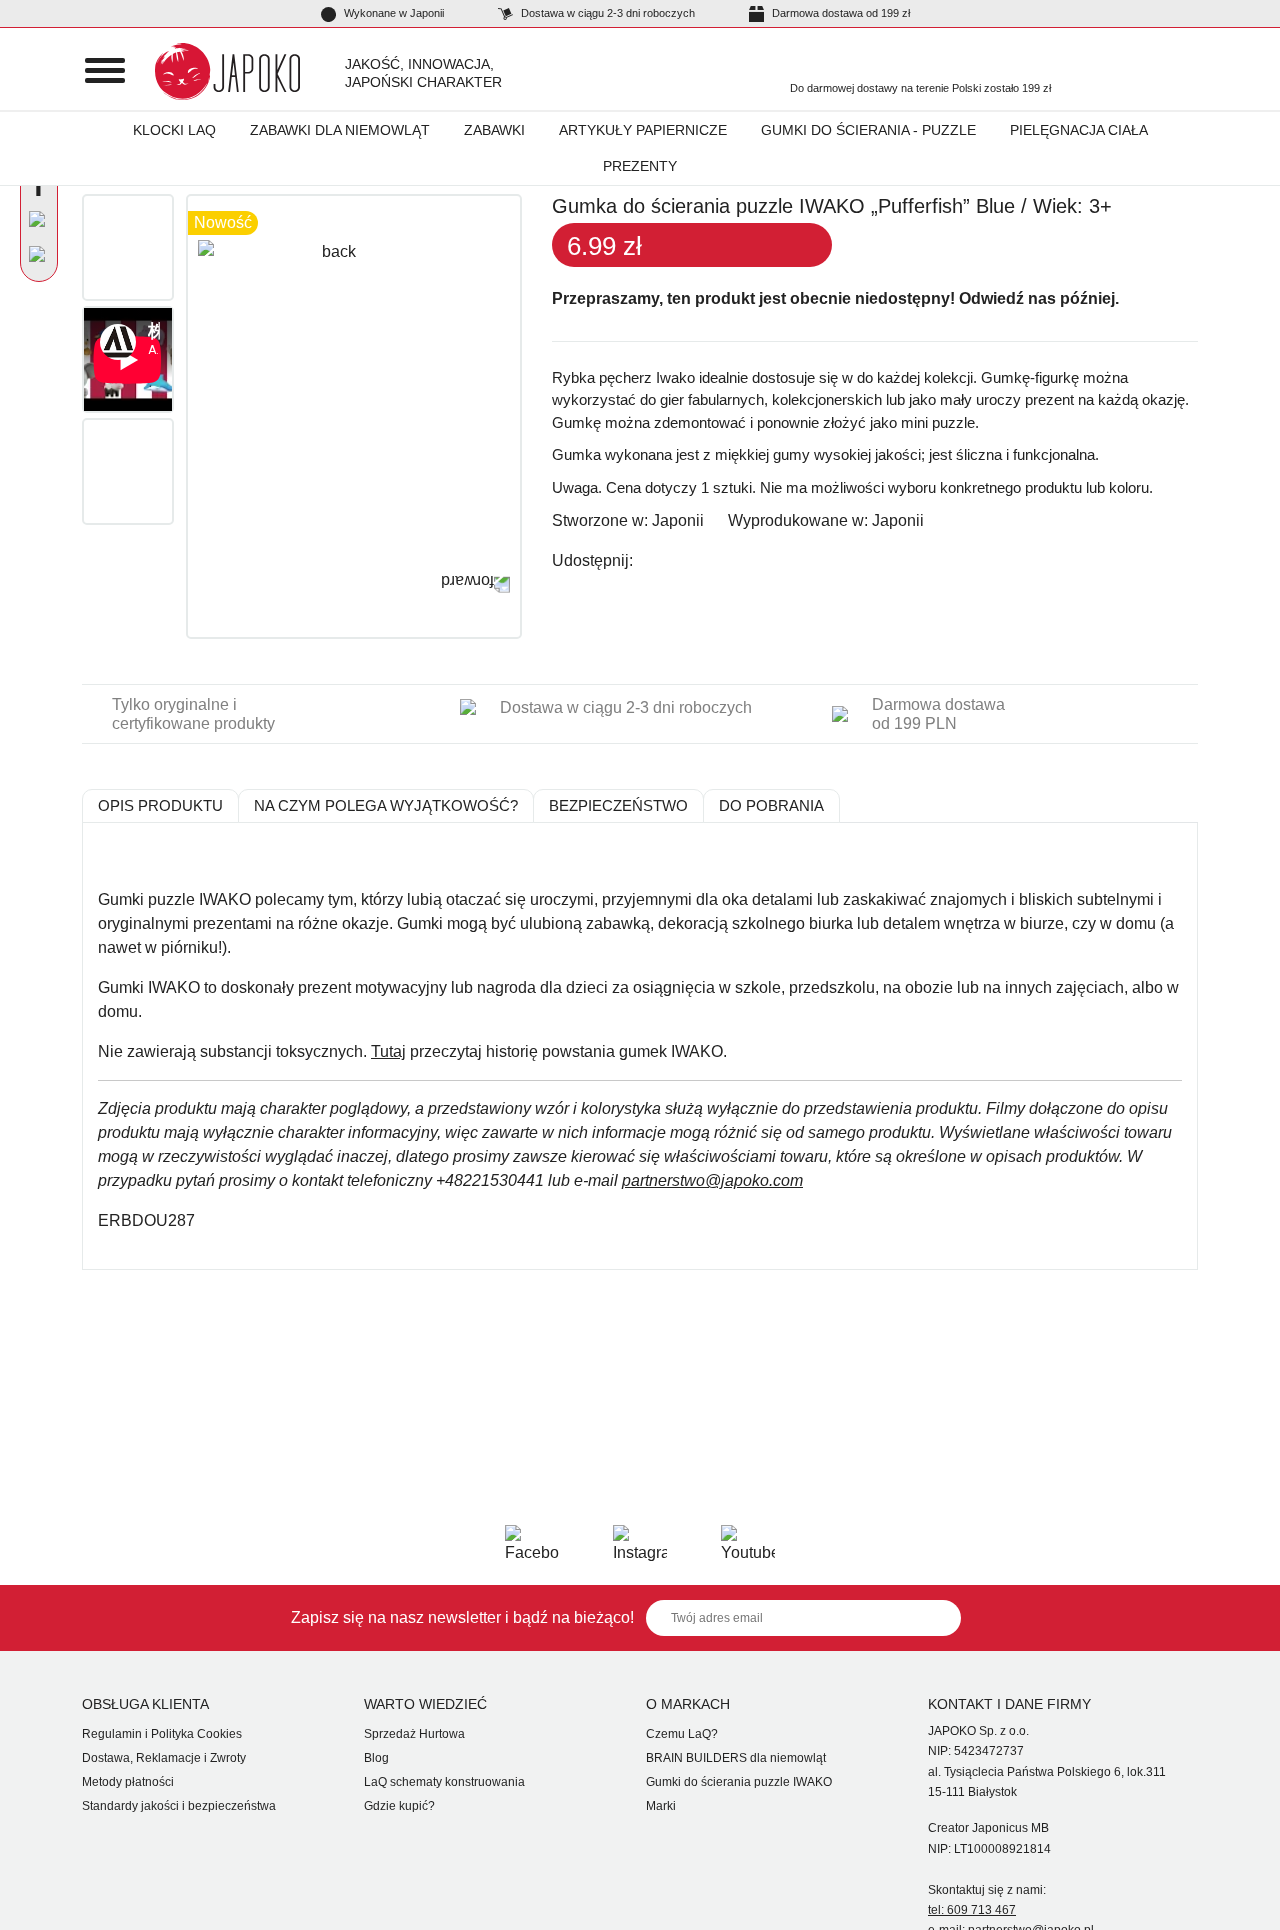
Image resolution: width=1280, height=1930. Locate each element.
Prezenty (640, 166)
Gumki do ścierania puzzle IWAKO (739, 1782)
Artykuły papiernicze (643, 130)
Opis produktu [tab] (160, 805)
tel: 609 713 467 (972, 1910)
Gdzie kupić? (399, 1806)
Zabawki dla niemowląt (340, 130)
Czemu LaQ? (682, 1734)
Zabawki (494, 130)
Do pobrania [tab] (771, 805)
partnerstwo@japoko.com (712, 1180)
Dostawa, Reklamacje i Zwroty (164, 1758)
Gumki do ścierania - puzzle (868, 130)
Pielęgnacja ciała (1079, 130)
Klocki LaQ (174, 130)
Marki (661, 1806)
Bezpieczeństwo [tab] (618, 805)
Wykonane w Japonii (392, 13)
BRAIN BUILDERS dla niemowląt (736, 1758)
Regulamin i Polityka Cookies (162, 1734)
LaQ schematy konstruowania (444, 1782)
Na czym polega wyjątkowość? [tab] (386, 805)
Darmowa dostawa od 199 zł (839, 13)
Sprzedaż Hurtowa (414, 1734)
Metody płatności (128, 1782)
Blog (376, 1758)
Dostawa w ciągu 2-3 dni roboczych (606, 13)
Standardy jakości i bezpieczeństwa (179, 1806)
